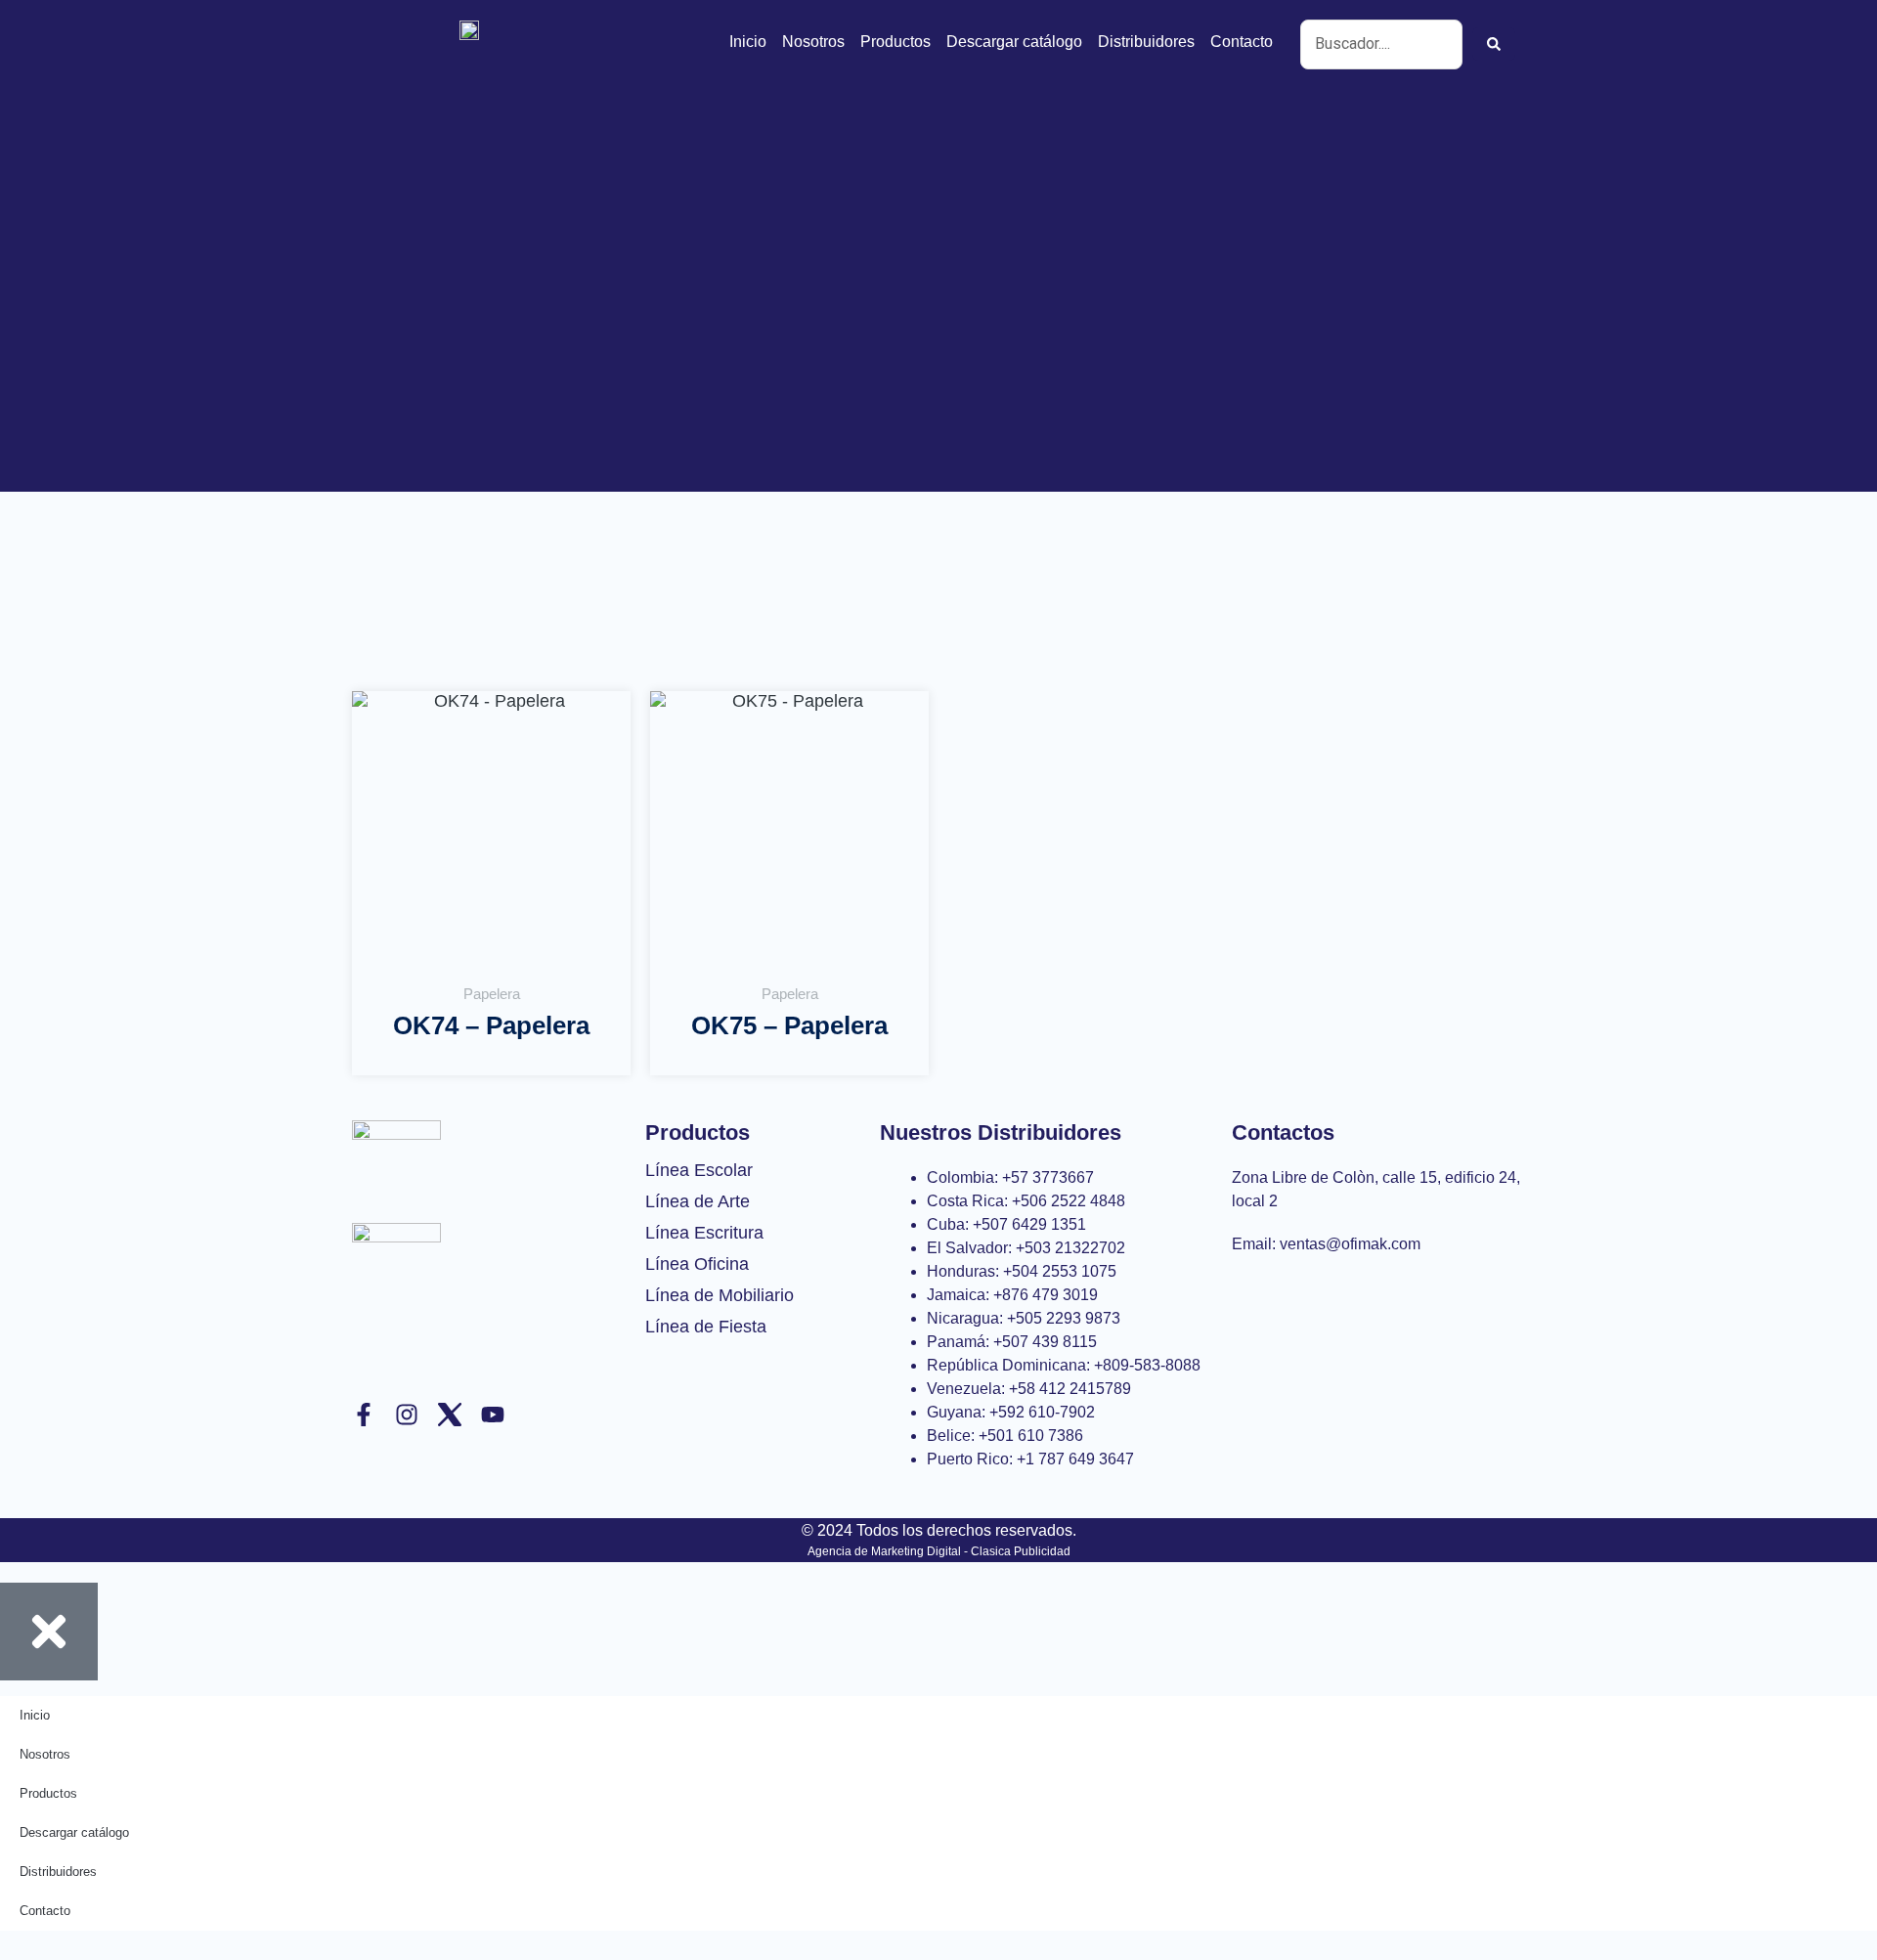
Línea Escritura (704, 1233)
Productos (895, 42)
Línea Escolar (699, 1170)
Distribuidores (1146, 42)
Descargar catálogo (1014, 42)
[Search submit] (1494, 44)
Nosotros (813, 42)
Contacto (1242, 42)
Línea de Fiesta (706, 1327)
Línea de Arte (698, 1201)
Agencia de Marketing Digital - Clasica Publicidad (939, 1551)
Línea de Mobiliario (720, 1295)
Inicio (748, 42)
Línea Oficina (697, 1264)
